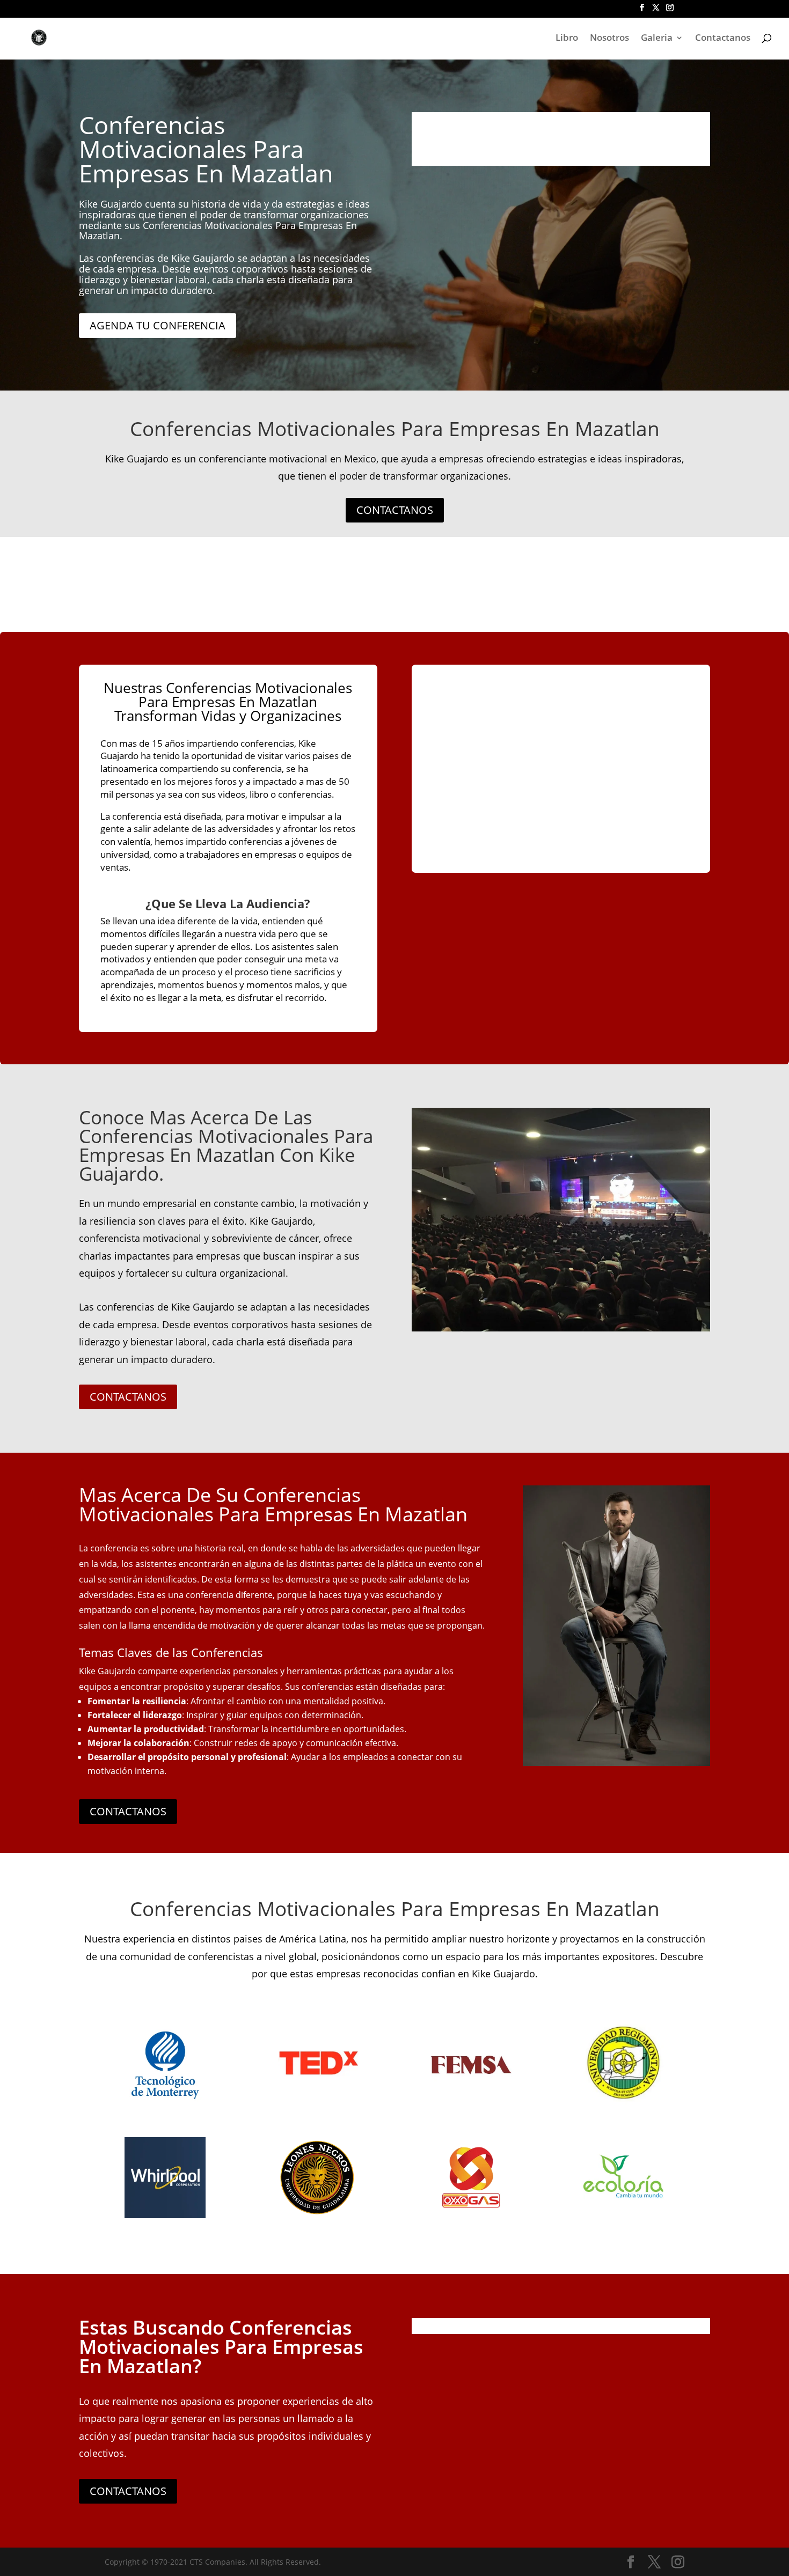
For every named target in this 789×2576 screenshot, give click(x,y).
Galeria (657, 39)
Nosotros (609, 39)
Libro (567, 39)
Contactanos (723, 39)
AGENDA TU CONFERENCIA (158, 325)
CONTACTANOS (395, 510)
